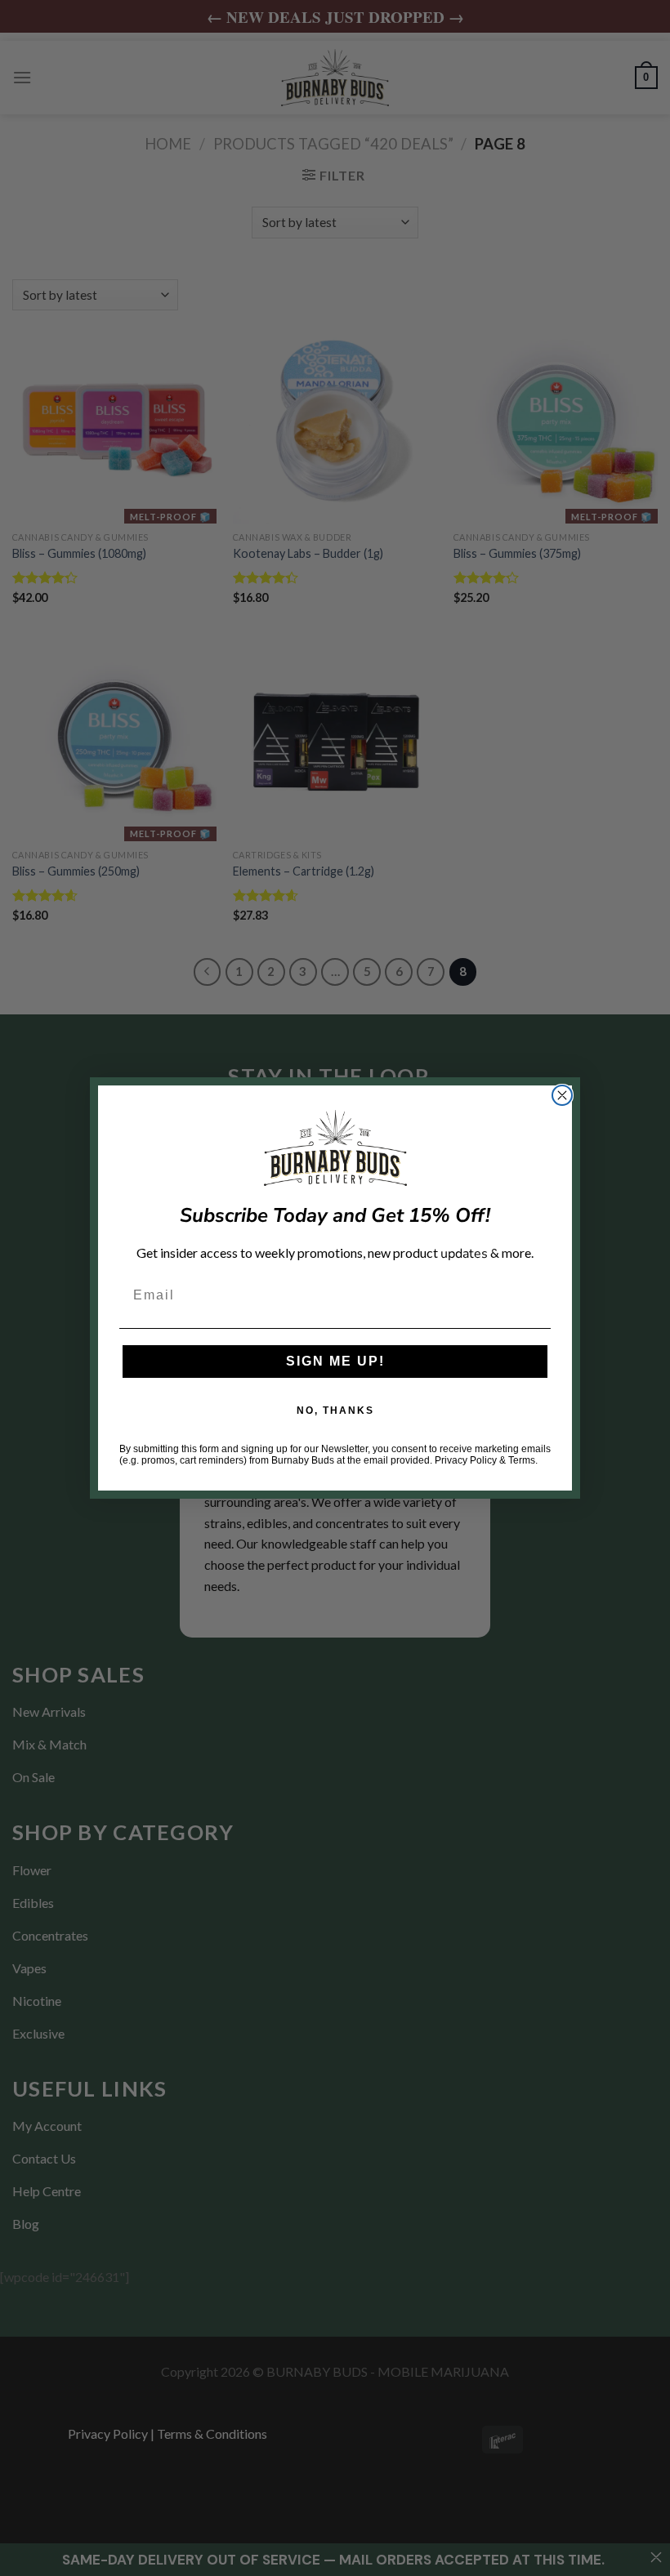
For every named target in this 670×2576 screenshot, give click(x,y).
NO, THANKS (335, 1411)
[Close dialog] (562, 1095)
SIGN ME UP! (335, 1361)
